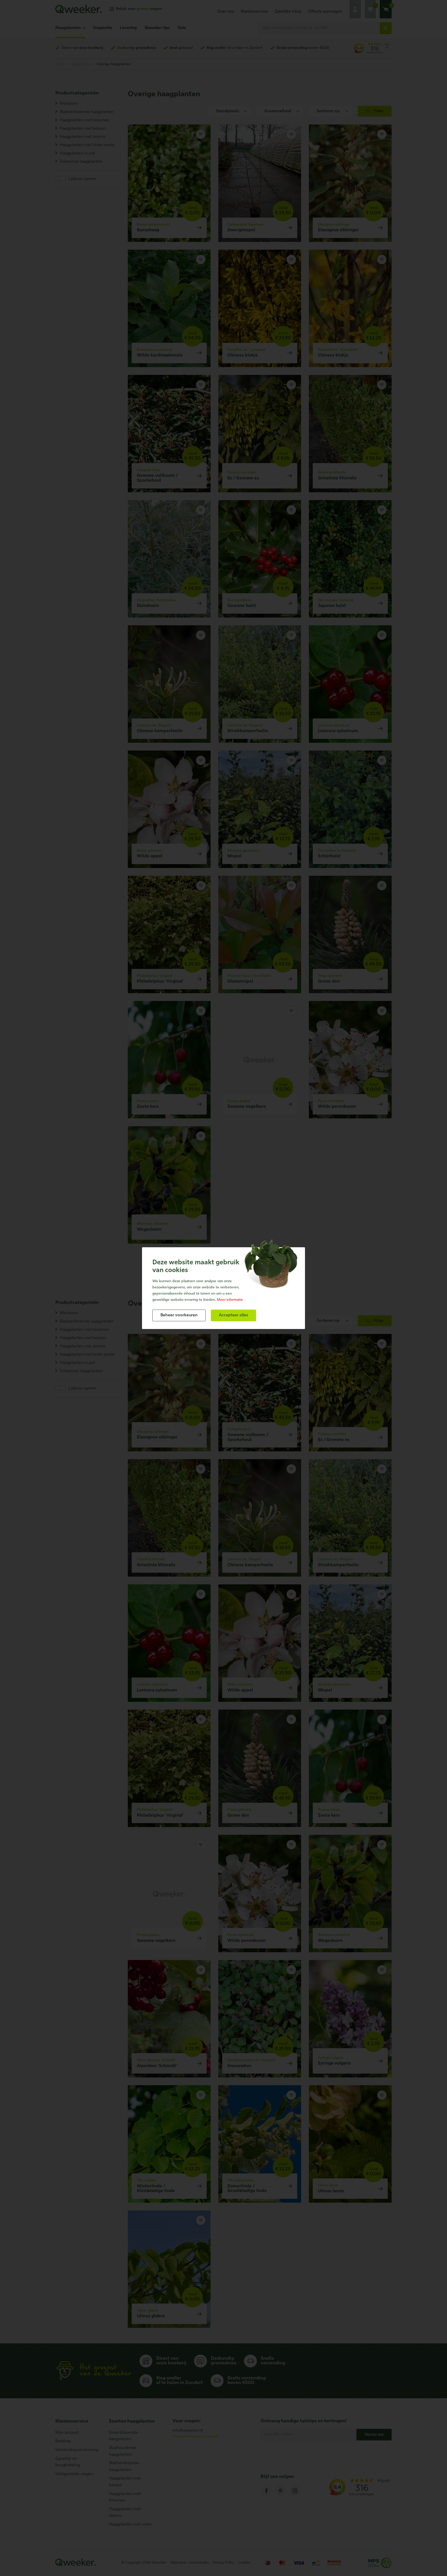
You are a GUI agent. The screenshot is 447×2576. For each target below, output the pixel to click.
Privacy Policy (224, 2563)
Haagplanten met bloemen (125, 2497)
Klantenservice (254, 12)
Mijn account (67, 2433)
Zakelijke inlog (288, 12)
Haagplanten (68, 28)
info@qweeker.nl (188, 2431)
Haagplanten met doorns (125, 2513)
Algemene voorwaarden (190, 2563)
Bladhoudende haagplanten (123, 2451)
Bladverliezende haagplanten (124, 2467)
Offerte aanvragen (325, 12)
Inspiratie (103, 28)
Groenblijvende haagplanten (123, 2436)
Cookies (244, 2563)
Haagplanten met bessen (125, 2482)
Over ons (226, 12)
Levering (128, 28)
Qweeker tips (157, 28)
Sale (182, 28)
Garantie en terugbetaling (68, 2462)
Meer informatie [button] (230, 1300)
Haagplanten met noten (131, 2525)
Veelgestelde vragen (74, 2474)
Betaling (63, 2441)
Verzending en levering (77, 2450)
